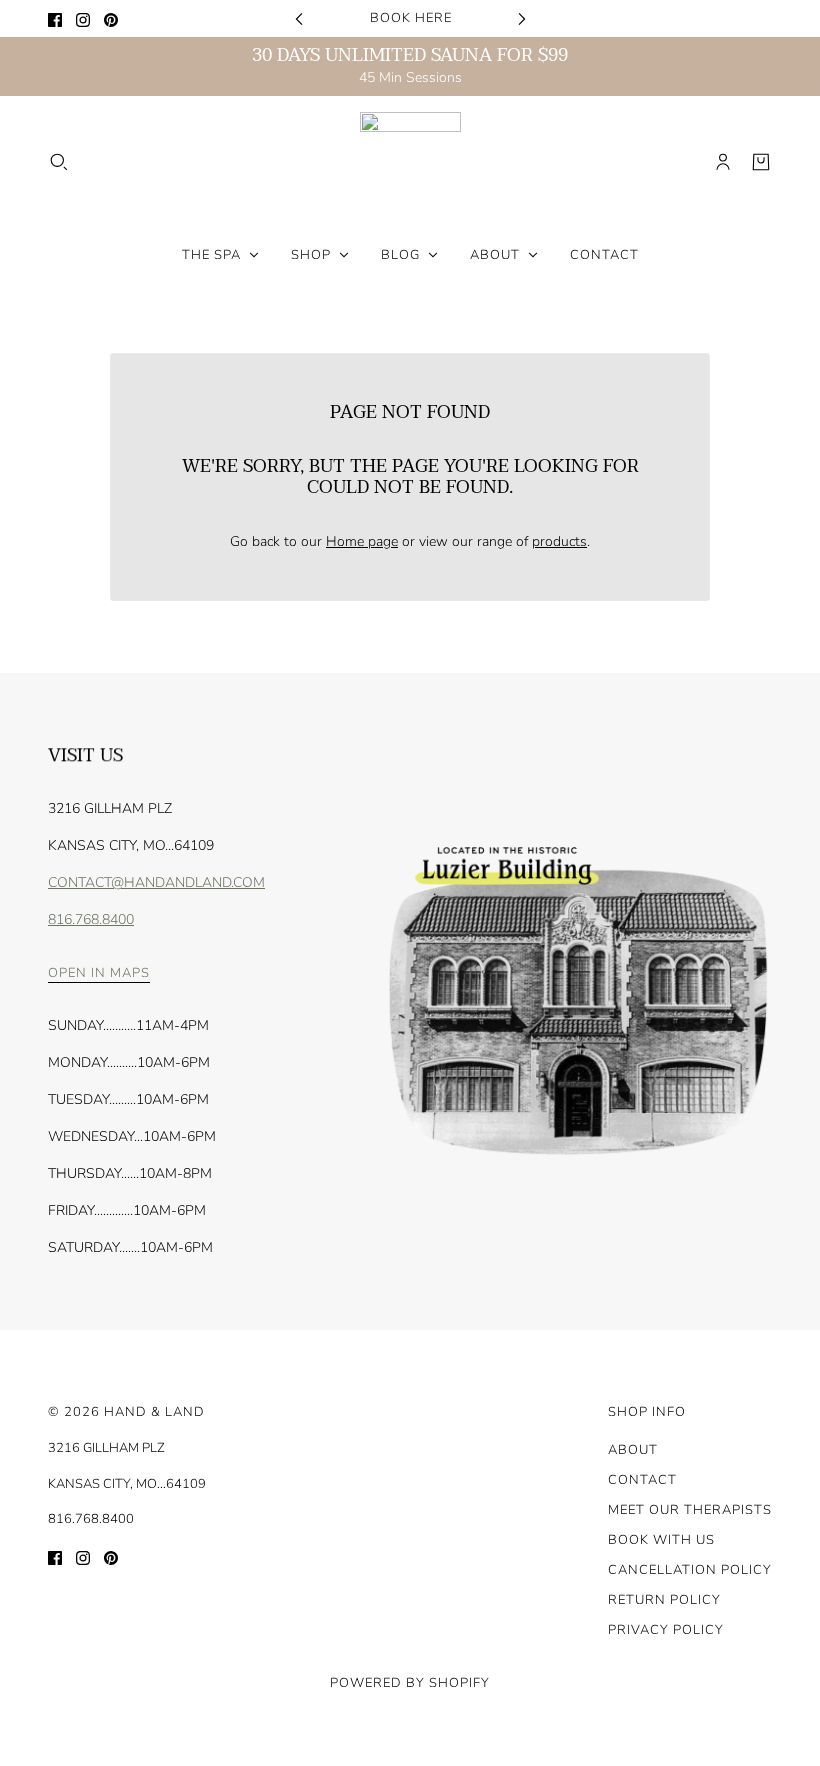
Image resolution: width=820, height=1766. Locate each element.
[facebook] (55, 18)
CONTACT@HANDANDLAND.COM (156, 882)
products (559, 541)
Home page (362, 541)
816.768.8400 (91, 919)
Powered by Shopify (410, 1683)
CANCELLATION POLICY (690, 1570)
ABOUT (633, 1450)
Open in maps (99, 974)
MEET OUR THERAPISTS (690, 1510)
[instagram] (83, 18)
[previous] (299, 18)
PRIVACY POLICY (666, 1630)
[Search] (59, 162)
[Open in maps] (576, 1002)
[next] (522, 18)
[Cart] (761, 162)
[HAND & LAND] (410, 162)
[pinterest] (111, 18)
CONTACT (642, 1480)
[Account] (723, 162)
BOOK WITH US (661, 1540)
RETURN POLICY (664, 1600)
